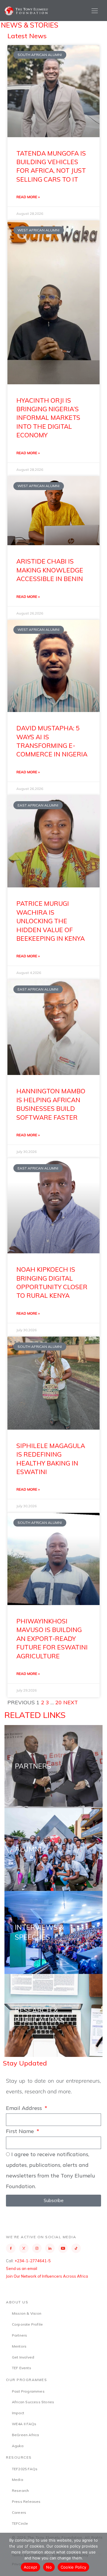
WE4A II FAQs (24, 2424)
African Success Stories (33, 2402)
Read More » (28, 197)
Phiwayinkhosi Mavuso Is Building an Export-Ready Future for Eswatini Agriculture (52, 1639)
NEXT (71, 1702)
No (49, 2567)
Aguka (18, 2446)
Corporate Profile (27, 2324)
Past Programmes (28, 2391)
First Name (21, 2131)
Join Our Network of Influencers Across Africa (47, 2276)
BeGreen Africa (26, 2435)
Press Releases (26, 2501)
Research (21, 2491)
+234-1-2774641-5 (33, 2261)
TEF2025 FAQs (25, 2469)
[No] (100, 2554)
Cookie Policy (73, 2567)
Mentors (19, 2346)
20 (59, 1702)
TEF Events (22, 2368)
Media (18, 2480)
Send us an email (22, 2268)
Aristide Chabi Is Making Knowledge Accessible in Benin (50, 570)
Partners (20, 2335)
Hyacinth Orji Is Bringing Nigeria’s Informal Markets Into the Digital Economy (48, 418)
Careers (19, 2512)
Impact (18, 2413)
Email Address (25, 2108)
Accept (31, 2567)
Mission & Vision (27, 2313)
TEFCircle (20, 2523)
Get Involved (23, 2357)
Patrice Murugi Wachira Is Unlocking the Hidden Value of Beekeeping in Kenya (51, 921)
